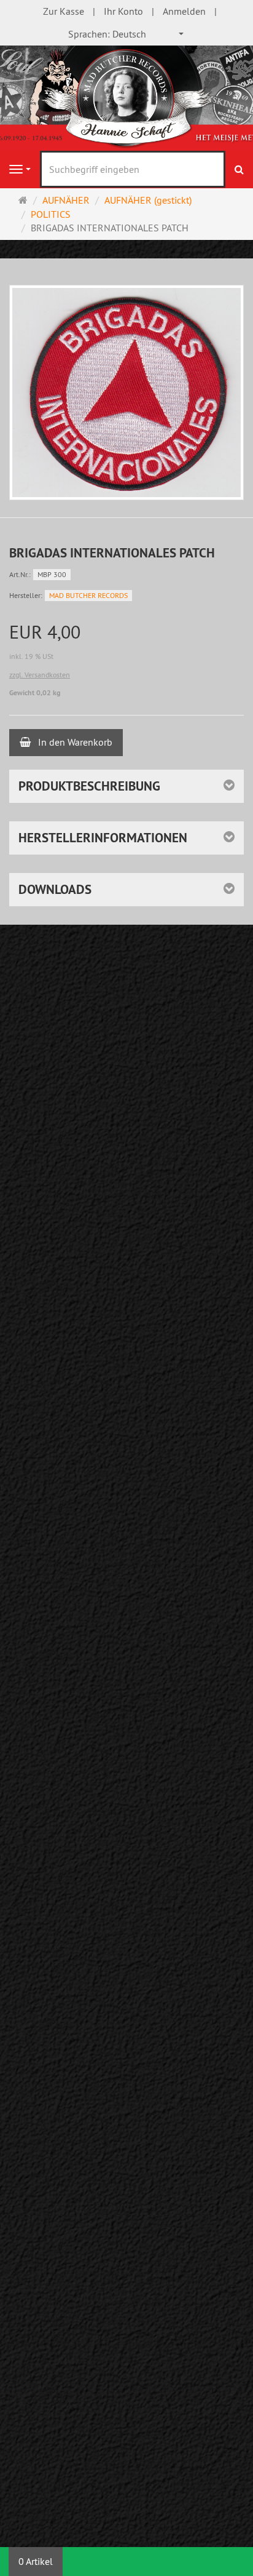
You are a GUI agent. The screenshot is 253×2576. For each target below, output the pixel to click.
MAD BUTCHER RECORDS (88, 595)
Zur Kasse (64, 11)
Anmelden (184, 11)
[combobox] (126, 34)
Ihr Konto (123, 11)
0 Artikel (36, 2561)
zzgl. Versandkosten (40, 675)
